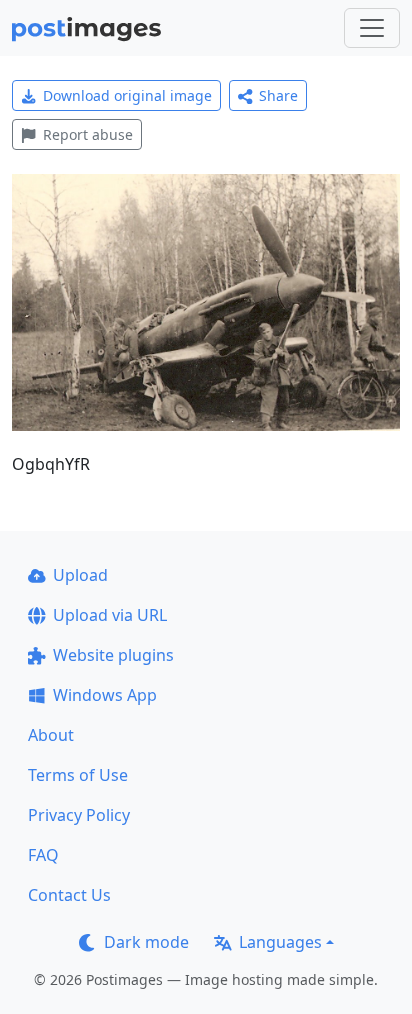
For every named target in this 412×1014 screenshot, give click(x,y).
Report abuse (88, 134)
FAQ (43, 855)
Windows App (105, 695)
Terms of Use (78, 775)
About (51, 735)
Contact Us (69, 895)
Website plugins (113, 655)
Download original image (127, 95)
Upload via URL (110, 615)
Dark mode (146, 942)
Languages (280, 942)
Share (278, 95)
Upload (80, 575)
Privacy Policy (79, 815)
